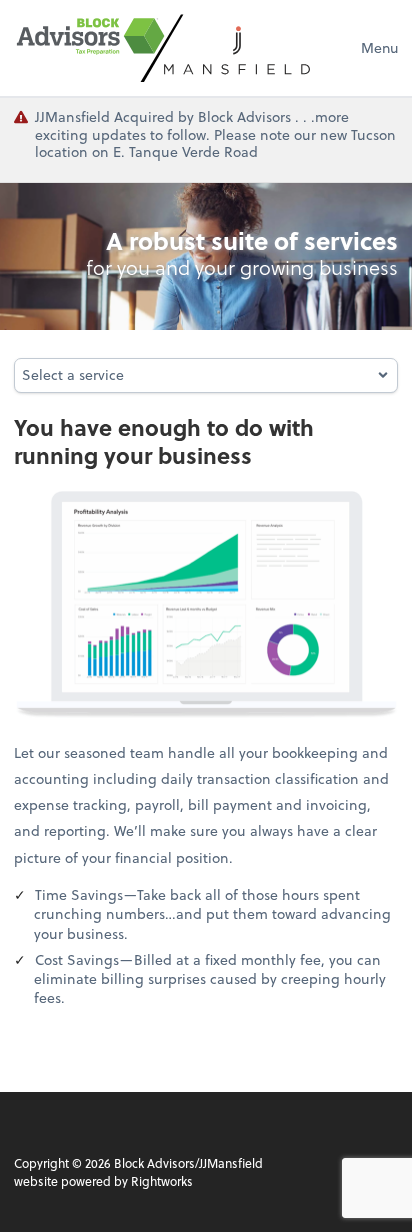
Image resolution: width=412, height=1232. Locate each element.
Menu (379, 47)
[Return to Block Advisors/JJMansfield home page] (164, 48)
